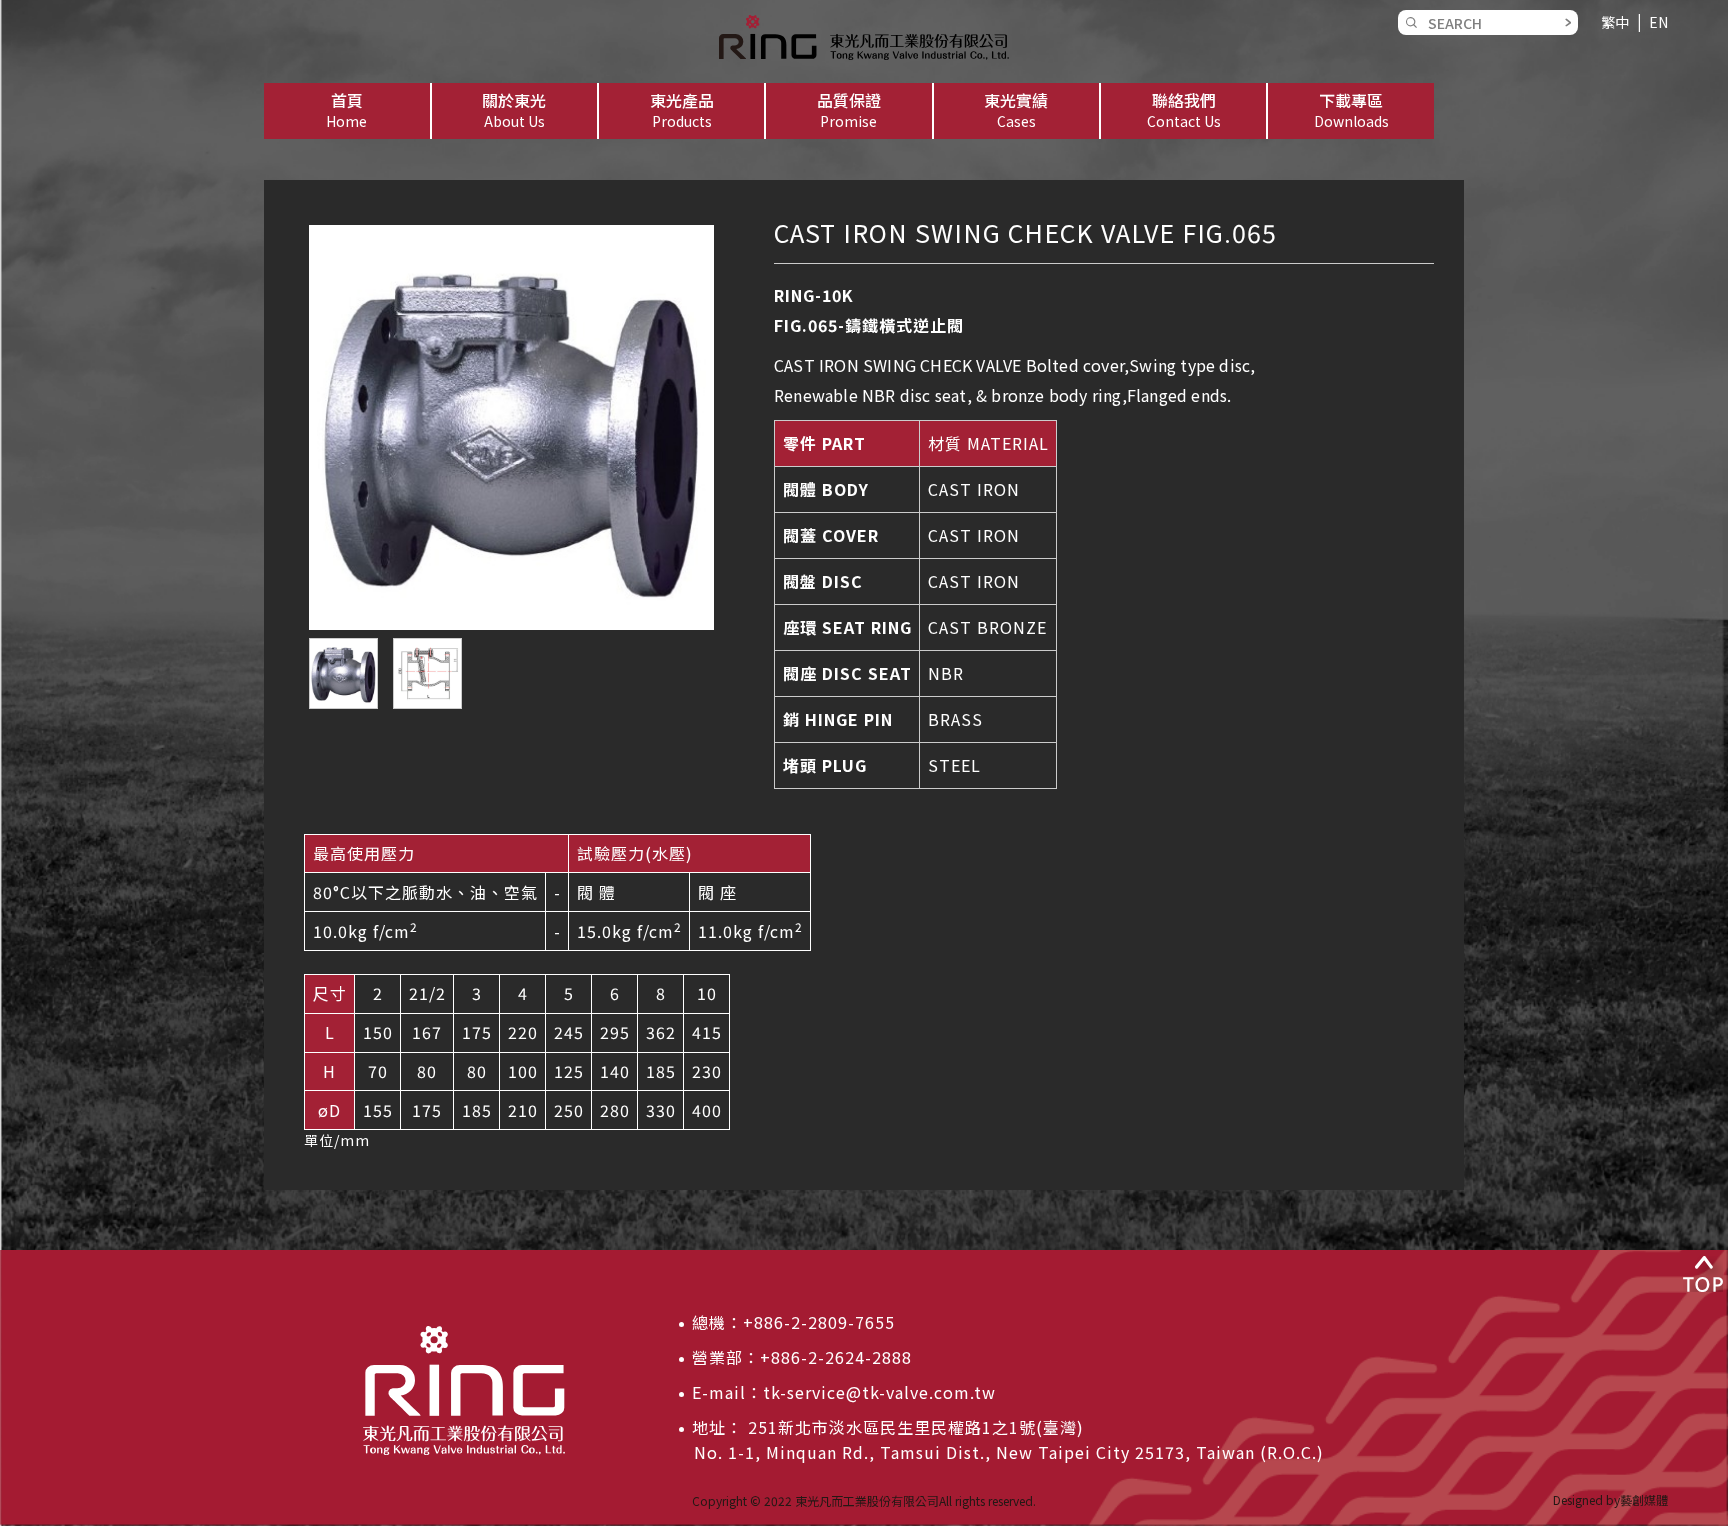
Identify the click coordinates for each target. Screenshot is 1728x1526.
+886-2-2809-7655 (819, 1322)
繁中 (1615, 22)
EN (1658, 22)
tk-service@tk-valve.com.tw (879, 1392)
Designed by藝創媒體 (1610, 1499)
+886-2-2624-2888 (836, 1357)
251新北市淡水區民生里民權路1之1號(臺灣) (913, 1427)
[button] (514, 111)
